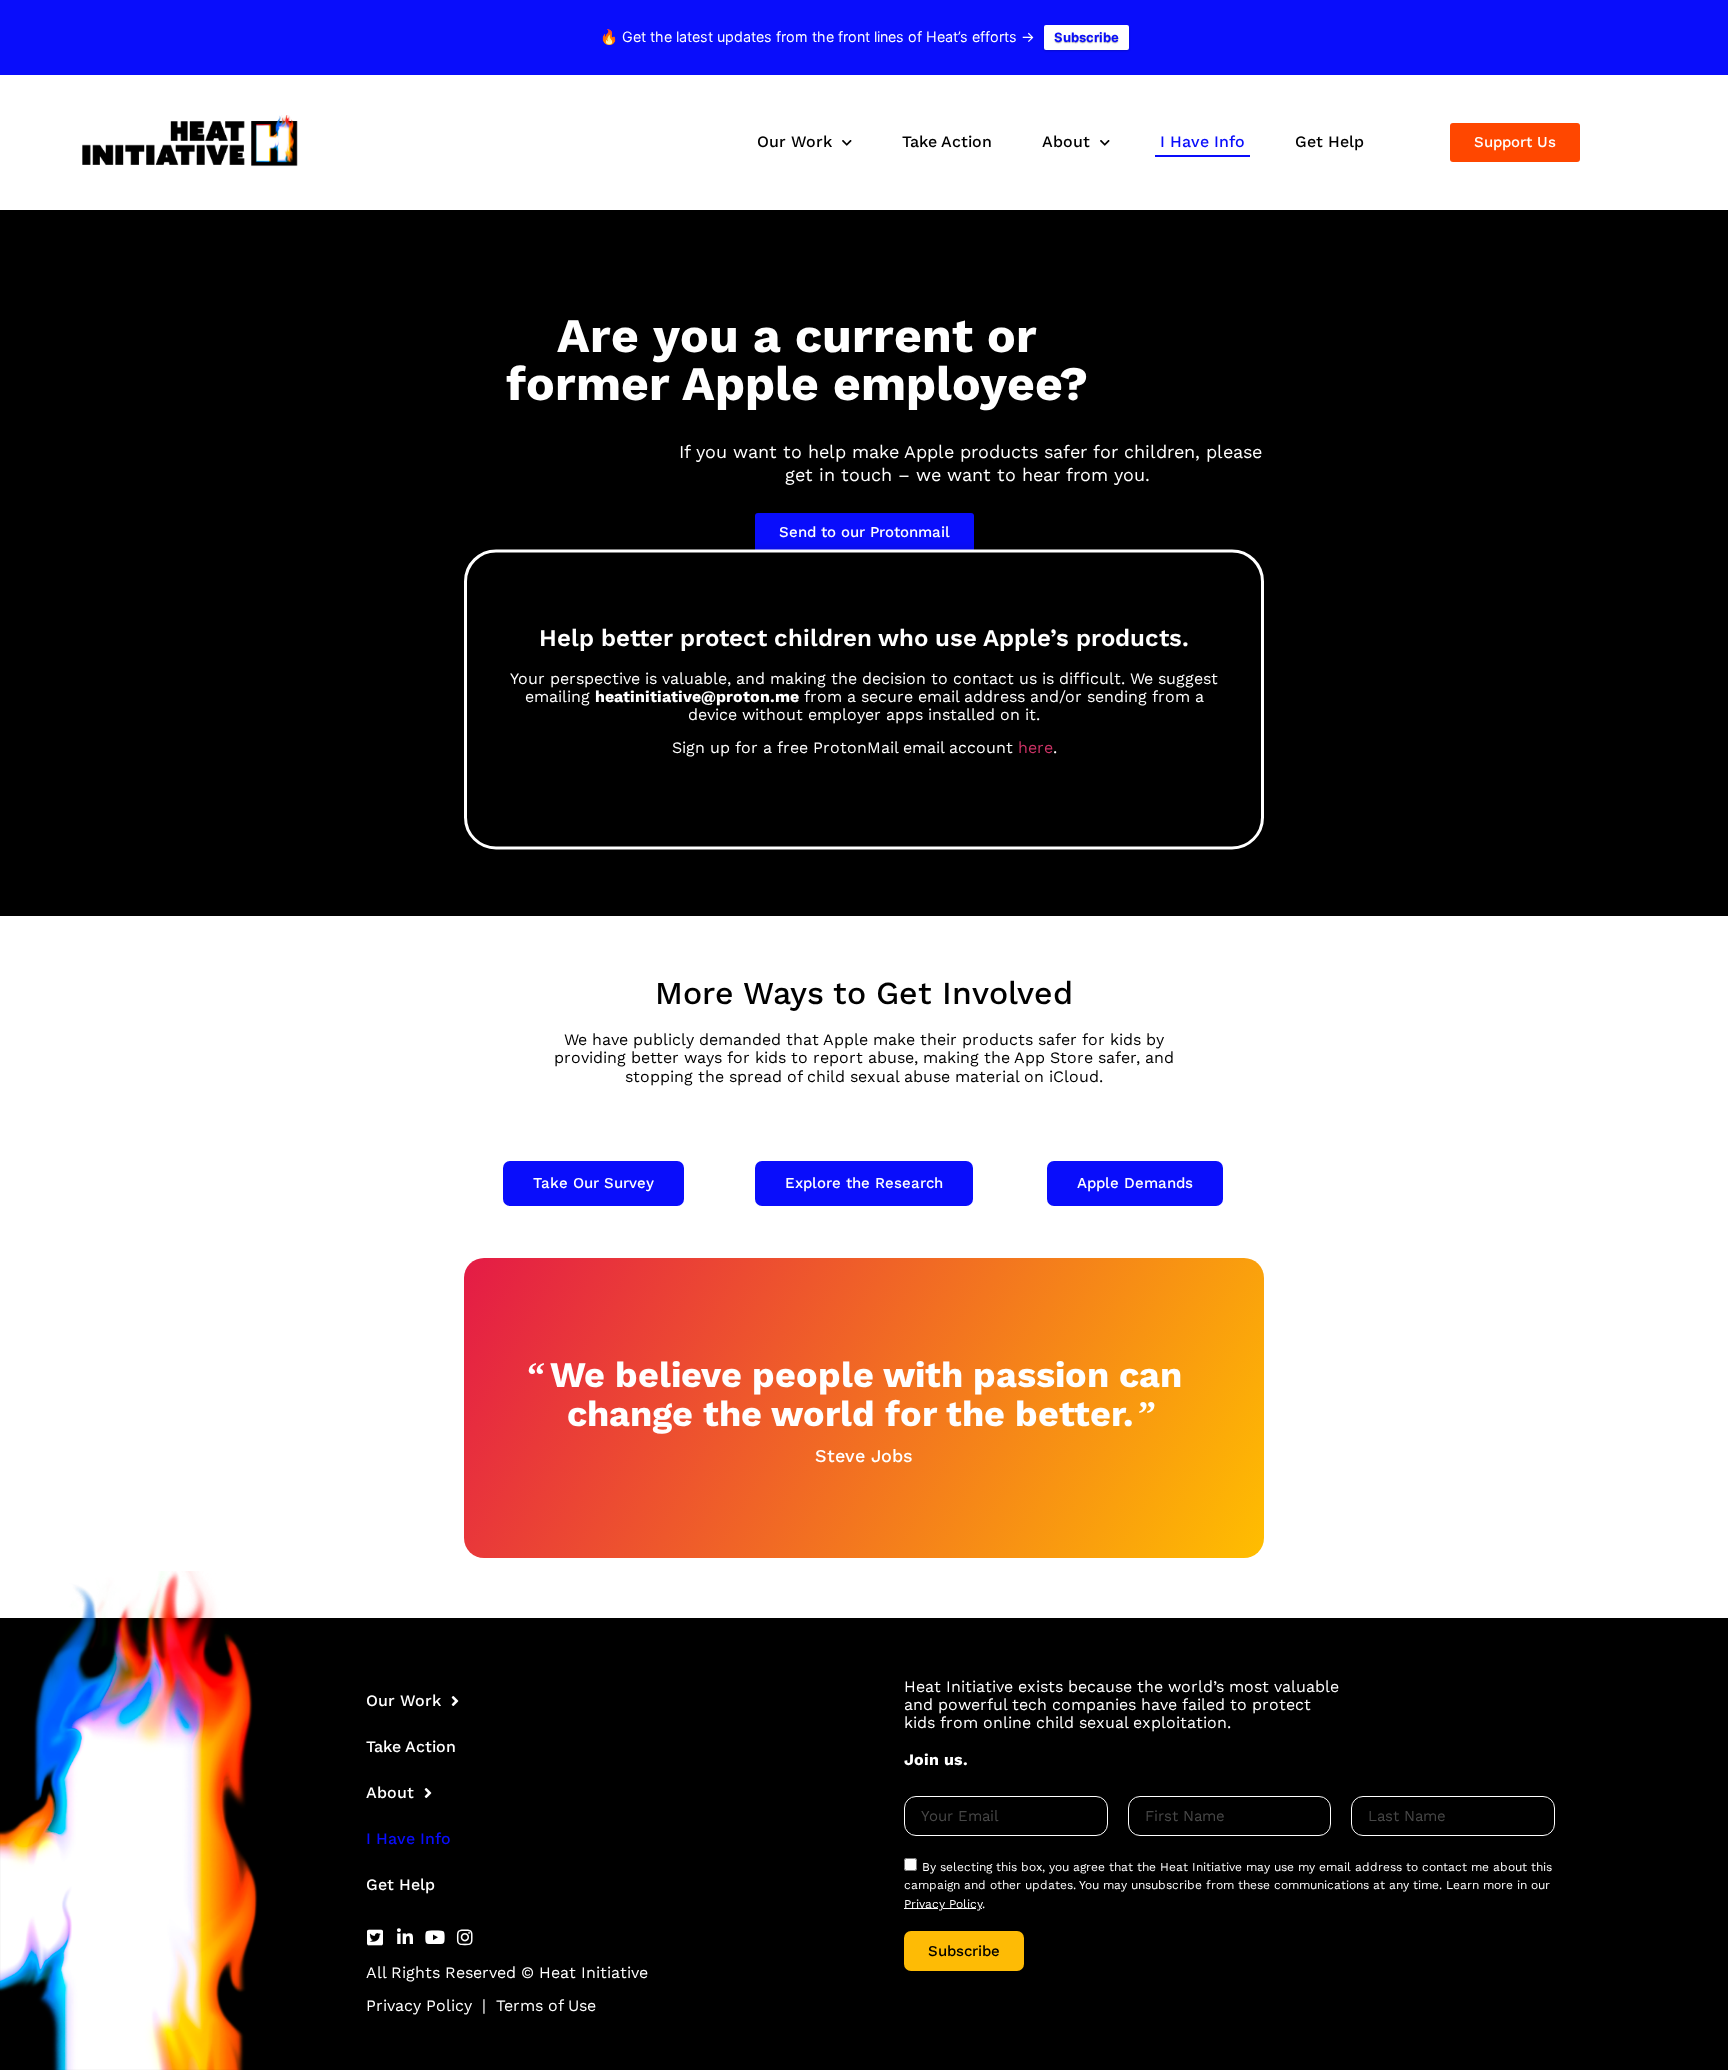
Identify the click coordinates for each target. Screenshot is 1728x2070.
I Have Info (1202, 141)
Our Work (794, 141)
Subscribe (1086, 37)
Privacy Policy (419, 2005)
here (1035, 748)
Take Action (947, 141)
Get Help (1329, 141)
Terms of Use (546, 2005)
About (1066, 141)
